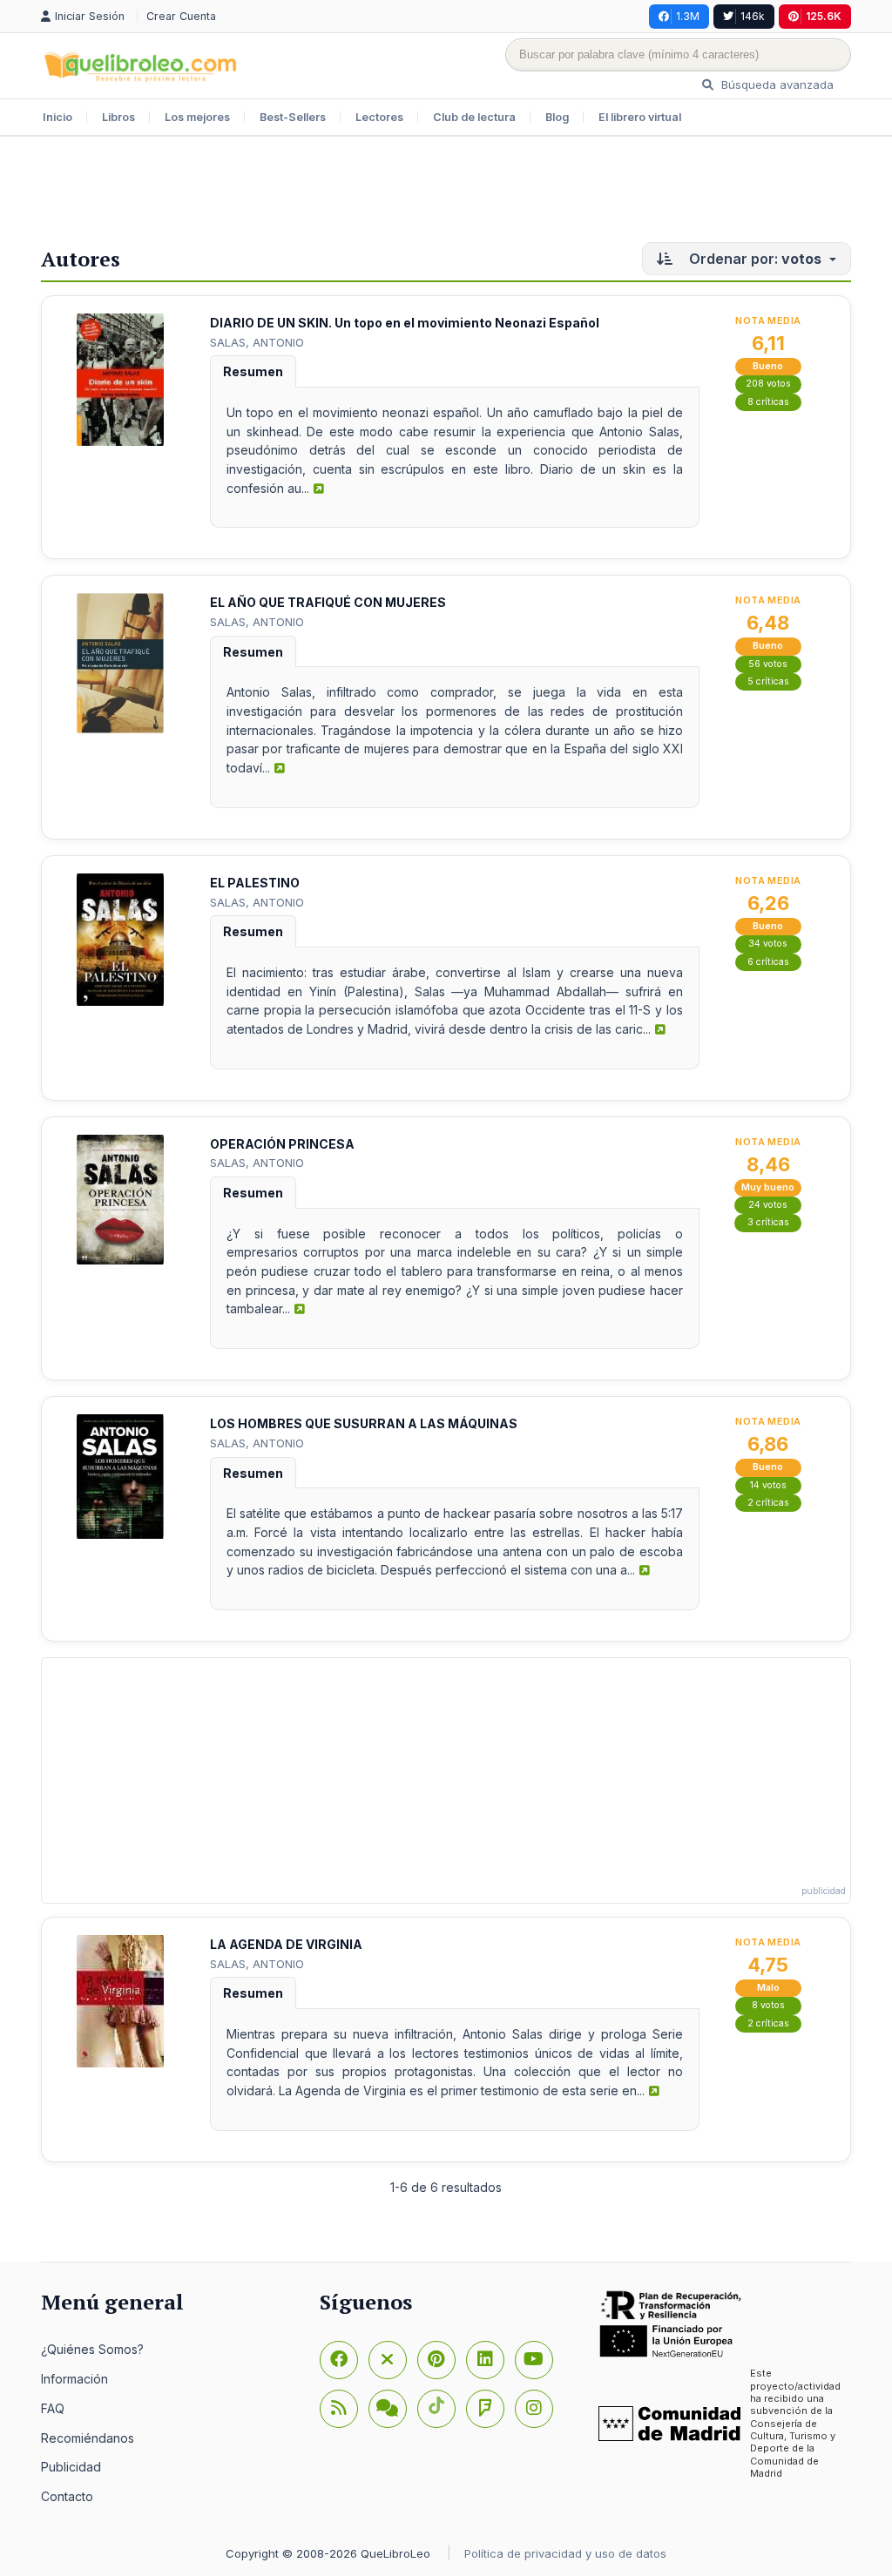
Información (74, 2379)
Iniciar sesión (91, 16)
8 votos (768, 2005)
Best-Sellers (293, 117)
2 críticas (768, 1503)
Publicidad (71, 2467)
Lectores (379, 117)
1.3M (688, 16)
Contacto (67, 2496)
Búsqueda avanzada (776, 84)
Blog (557, 117)
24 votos (768, 1205)
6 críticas (768, 962)
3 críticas (768, 1222)
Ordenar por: (753, 259)
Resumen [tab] (253, 371)
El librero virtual (640, 117)
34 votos (768, 944)
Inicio (57, 117)
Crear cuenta (181, 16)
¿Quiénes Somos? (92, 2349)
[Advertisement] (446, 193)
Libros (118, 117)
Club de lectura (474, 117)
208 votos (768, 384)
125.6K (824, 16)
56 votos (768, 664)
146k (753, 16)
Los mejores (197, 117)
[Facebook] (339, 2360)
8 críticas (768, 402)
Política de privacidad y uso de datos (565, 2553)
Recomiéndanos (88, 2438)
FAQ (53, 2408)
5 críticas (768, 681)
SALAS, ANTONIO (257, 342)
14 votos (768, 1485)
